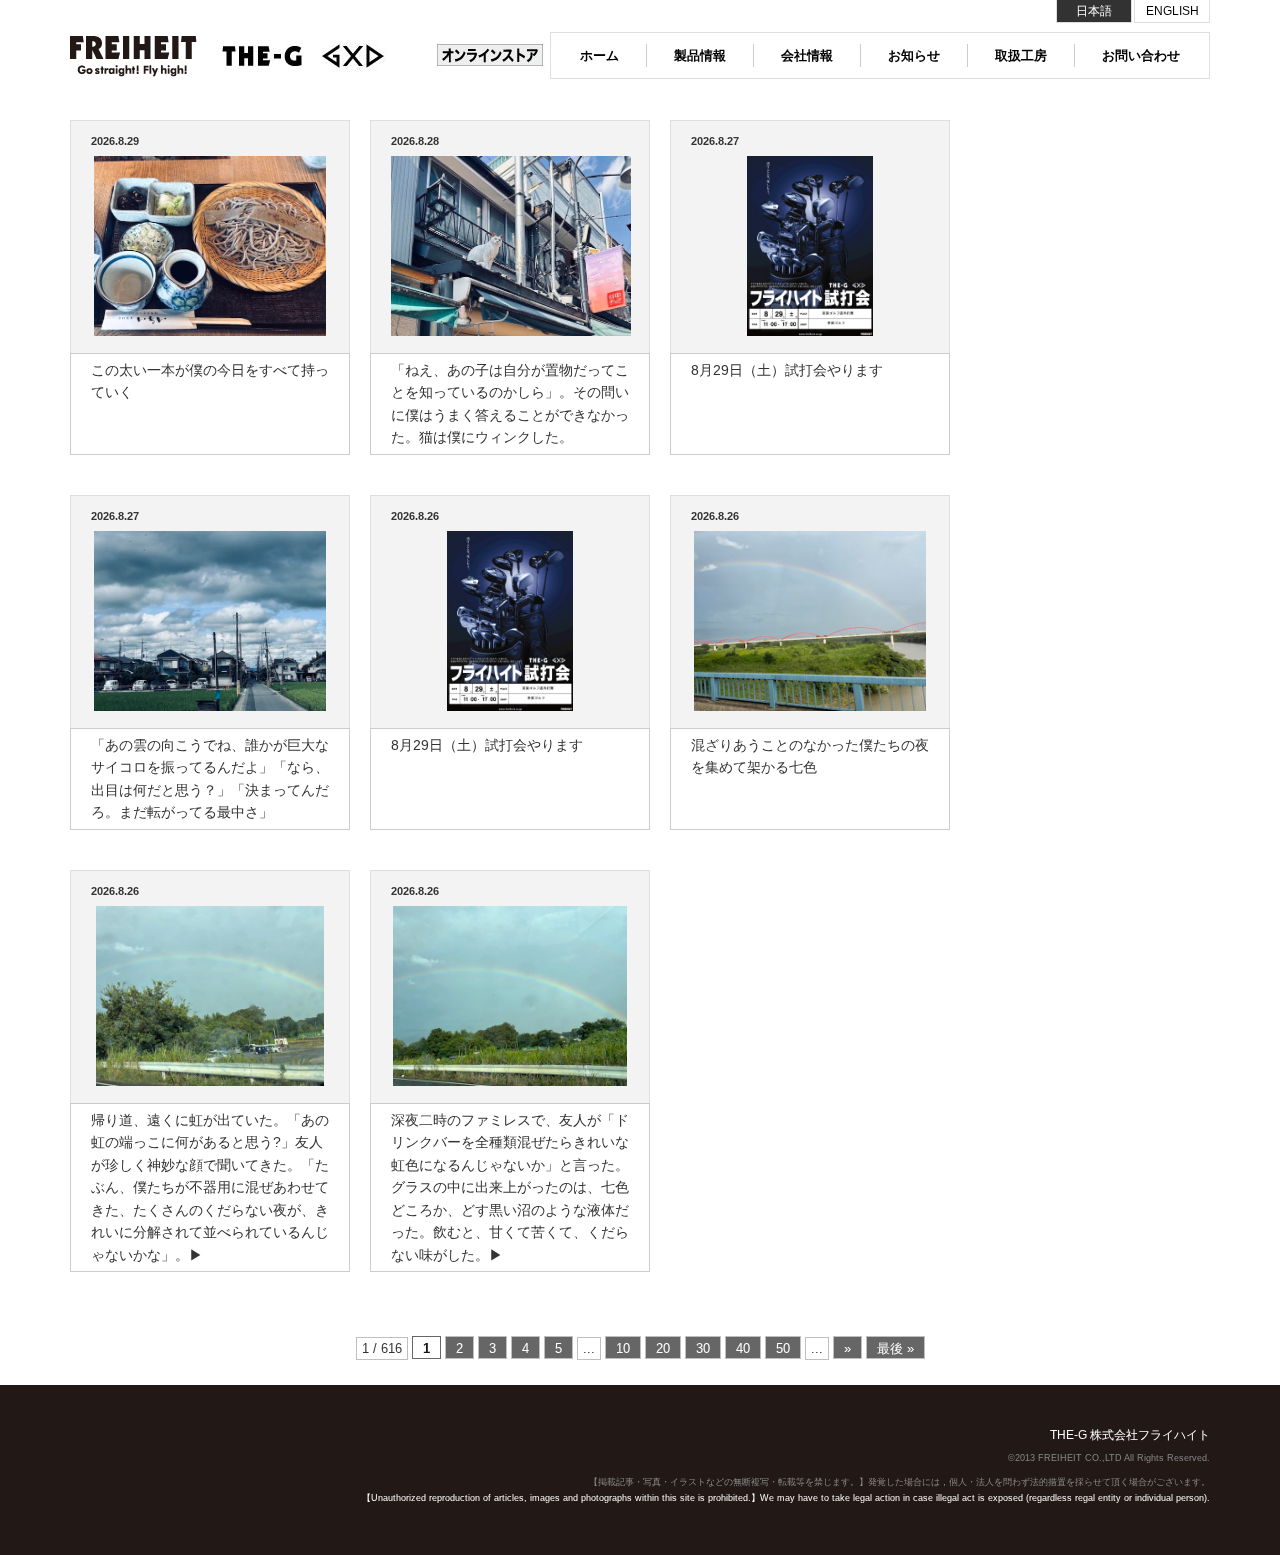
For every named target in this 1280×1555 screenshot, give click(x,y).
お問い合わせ (1141, 55)
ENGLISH (1172, 11)
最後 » (895, 1348)
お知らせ (914, 55)
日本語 (1094, 11)
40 (743, 1348)
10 (623, 1348)
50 (783, 1348)
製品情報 (700, 55)
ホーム (599, 55)
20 (663, 1348)
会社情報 (807, 55)
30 (703, 1348)
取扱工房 (1021, 55)
